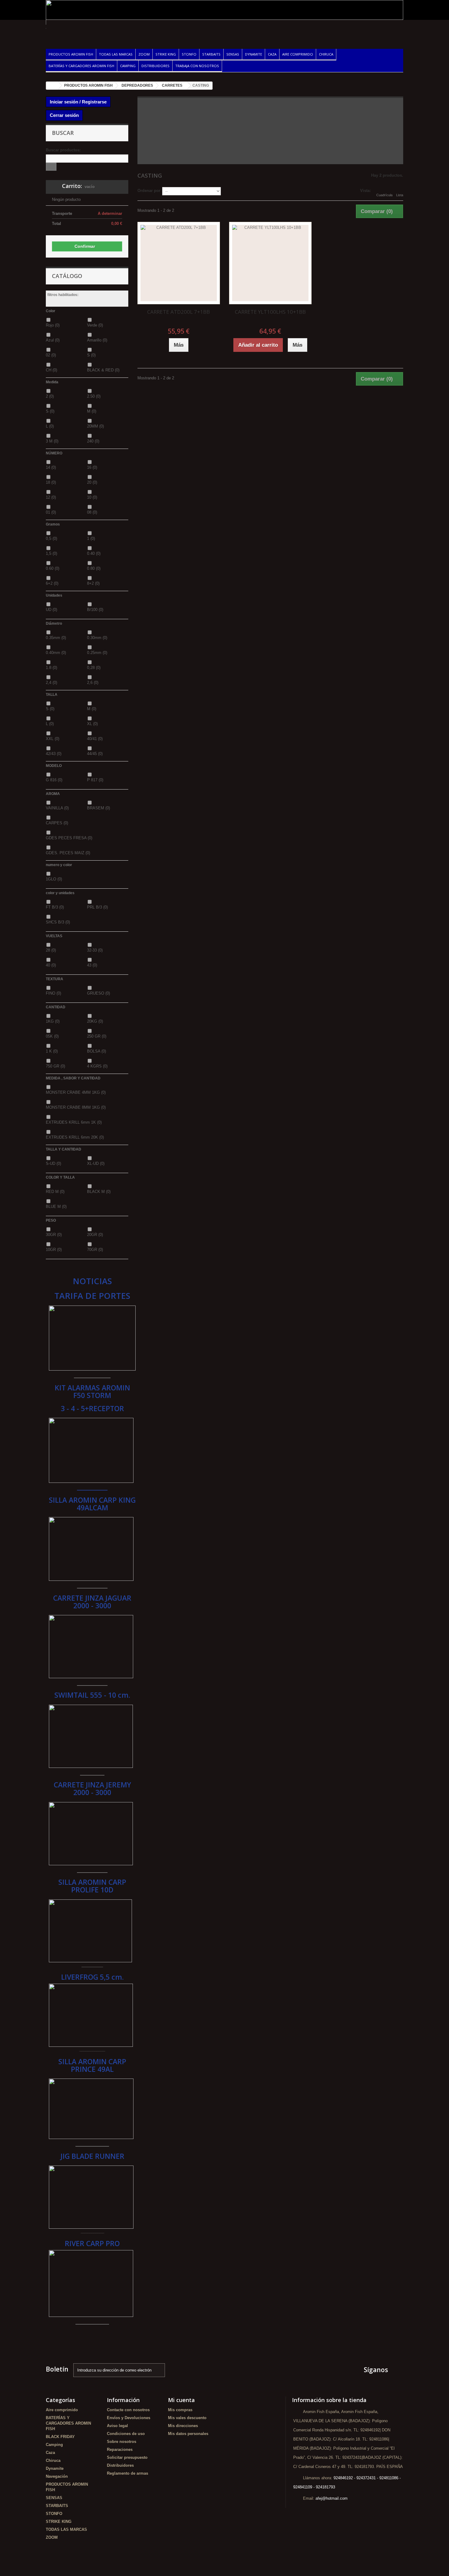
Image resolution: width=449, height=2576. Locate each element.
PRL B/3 (97, 907)
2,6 (93, 683)
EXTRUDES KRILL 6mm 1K (74, 1122)
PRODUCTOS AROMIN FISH (71, 54)
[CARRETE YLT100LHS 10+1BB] (270, 263)
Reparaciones (120, 2450)
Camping (128, 66)
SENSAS (233, 54)
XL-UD (96, 1163)
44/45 (95, 754)
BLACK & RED (103, 370)
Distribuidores (155, 66)
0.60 (53, 568)
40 (51, 965)
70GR (95, 1250)
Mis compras (180, 2410)
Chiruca (326, 54)
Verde (95, 325)
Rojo (53, 325)
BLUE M (56, 1207)
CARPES (57, 823)
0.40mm (56, 653)
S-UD (53, 1163)
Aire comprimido (298, 54)
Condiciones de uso (126, 2434)
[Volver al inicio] (52, 86)
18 (51, 482)
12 (51, 497)
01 (51, 512)
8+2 (93, 583)
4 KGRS (97, 1066)
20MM (95, 426)
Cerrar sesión (64, 115)
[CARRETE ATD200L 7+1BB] (179, 263)
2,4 (51, 683)
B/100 (95, 610)
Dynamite (254, 54)
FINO (53, 993)
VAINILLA (57, 808)
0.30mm (97, 638)
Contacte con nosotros (128, 2410)
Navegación (57, 2476)
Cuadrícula (384, 195)
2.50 (94, 396)
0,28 (94, 668)
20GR (95, 1235)
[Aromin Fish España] (102, 31)
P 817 (95, 780)
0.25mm (97, 653)
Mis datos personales (188, 2434)
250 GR (97, 1036)
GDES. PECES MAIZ (68, 853)
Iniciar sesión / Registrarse (78, 102)
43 (92, 965)
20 (92, 482)
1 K (52, 1051)
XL (92, 724)
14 (51, 467)
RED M (55, 1192)
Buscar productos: (63, 150)
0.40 (94, 553)
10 (92, 497)
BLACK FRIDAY (60, 2437)
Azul (53, 340)
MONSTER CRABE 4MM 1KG (76, 1092)
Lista (400, 195)
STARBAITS (211, 54)
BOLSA (97, 1051)
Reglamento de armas (128, 2473)
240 (93, 441)
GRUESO (99, 993)
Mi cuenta (181, 2400)
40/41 (95, 739)
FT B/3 (55, 907)
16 (92, 467)
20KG (95, 1021)
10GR (54, 1250)
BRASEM (99, 808)
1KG (53, 1021)
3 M (52, 441)
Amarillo (97, 340)
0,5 (51, 538)
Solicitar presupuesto (127, 2457)
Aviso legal (117, 2426)
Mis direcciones (183, 2426)
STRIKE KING (166, 54)
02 (51, 355)
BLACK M (99, 1192)
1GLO (54, 879)
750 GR (55, 1066)
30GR (54, 1235)
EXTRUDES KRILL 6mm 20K (75, 1137)
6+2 (52, 583)
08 (92, 512)
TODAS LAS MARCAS (116, 54)
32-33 (95, 950)
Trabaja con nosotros (197, 66)
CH (51, 370)
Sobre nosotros (122, 2442)
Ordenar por (149, 191)
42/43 (54, 754)
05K (52, 1036)
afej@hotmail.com (332, 2498)
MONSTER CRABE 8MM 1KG (76, 1107)
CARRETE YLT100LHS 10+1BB (270, 312)
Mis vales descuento (187, 2418)
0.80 (94, 568)
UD (51, 610)
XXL (53, 739)
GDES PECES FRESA (69, 838)
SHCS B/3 (58, 922)
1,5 (51, 553)
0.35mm (56, 638)
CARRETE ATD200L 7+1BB (179, 312)
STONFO (189, 54)
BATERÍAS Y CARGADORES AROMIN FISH (81, 66)
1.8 (51, 668)
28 (51, 950)
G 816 (54, 780)
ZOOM (144, 54)
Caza (272, 54)
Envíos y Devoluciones (129, 2418)
